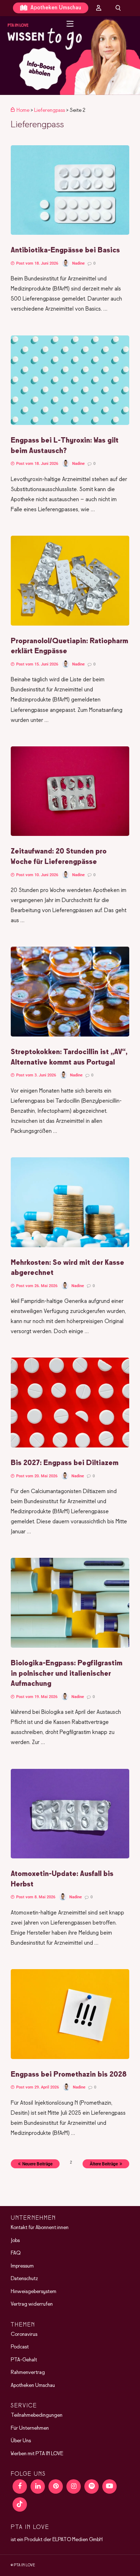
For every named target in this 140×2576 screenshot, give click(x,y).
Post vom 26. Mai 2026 (36, 1286)
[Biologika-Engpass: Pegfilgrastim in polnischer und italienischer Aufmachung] (70, 1646)
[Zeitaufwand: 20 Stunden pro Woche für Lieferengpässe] (70, 834)
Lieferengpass (50, 110)
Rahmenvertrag (28, 2373)
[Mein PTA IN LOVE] (99, 8)
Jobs (15, 2241)
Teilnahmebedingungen (37, 2415)
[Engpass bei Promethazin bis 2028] (70, 2058)
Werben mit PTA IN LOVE (37, 2454)
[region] (70, 56)
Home (23, 110)
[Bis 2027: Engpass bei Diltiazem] (70, 1446)
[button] (70, 56)
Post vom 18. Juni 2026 (37, 263)
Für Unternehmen (30, 2428)
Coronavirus (24, 2334)
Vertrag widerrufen (32, 2304)
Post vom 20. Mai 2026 (36, 1476)
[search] (118, 8)
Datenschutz (24, 2279)
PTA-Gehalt (24, 2360)
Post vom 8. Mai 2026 (35, 1897)
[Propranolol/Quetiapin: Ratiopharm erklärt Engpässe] (70, 624)
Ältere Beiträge (104, 2164)
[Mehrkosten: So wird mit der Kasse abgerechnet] (70, 1246)
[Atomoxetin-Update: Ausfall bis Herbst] (70, 1857)
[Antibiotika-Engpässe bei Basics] (70, 233)
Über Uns (21, 2441)
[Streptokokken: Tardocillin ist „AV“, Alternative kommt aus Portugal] (70, 1035)
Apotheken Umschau (55, 8)
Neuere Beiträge (37, 2164)
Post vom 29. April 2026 (37, 2087)
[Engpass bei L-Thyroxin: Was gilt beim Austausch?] (70, 424)
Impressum (22, 2266)
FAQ (16, 2253)
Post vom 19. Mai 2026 (36, 1697)
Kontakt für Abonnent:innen (40, 2228)
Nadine (78, 263)
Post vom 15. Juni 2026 (37, 664)
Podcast (20, 2347)
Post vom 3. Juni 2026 (36, 1075)
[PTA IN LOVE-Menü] (70, 24)
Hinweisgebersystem (34, 2292)
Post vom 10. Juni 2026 (37, 875)
